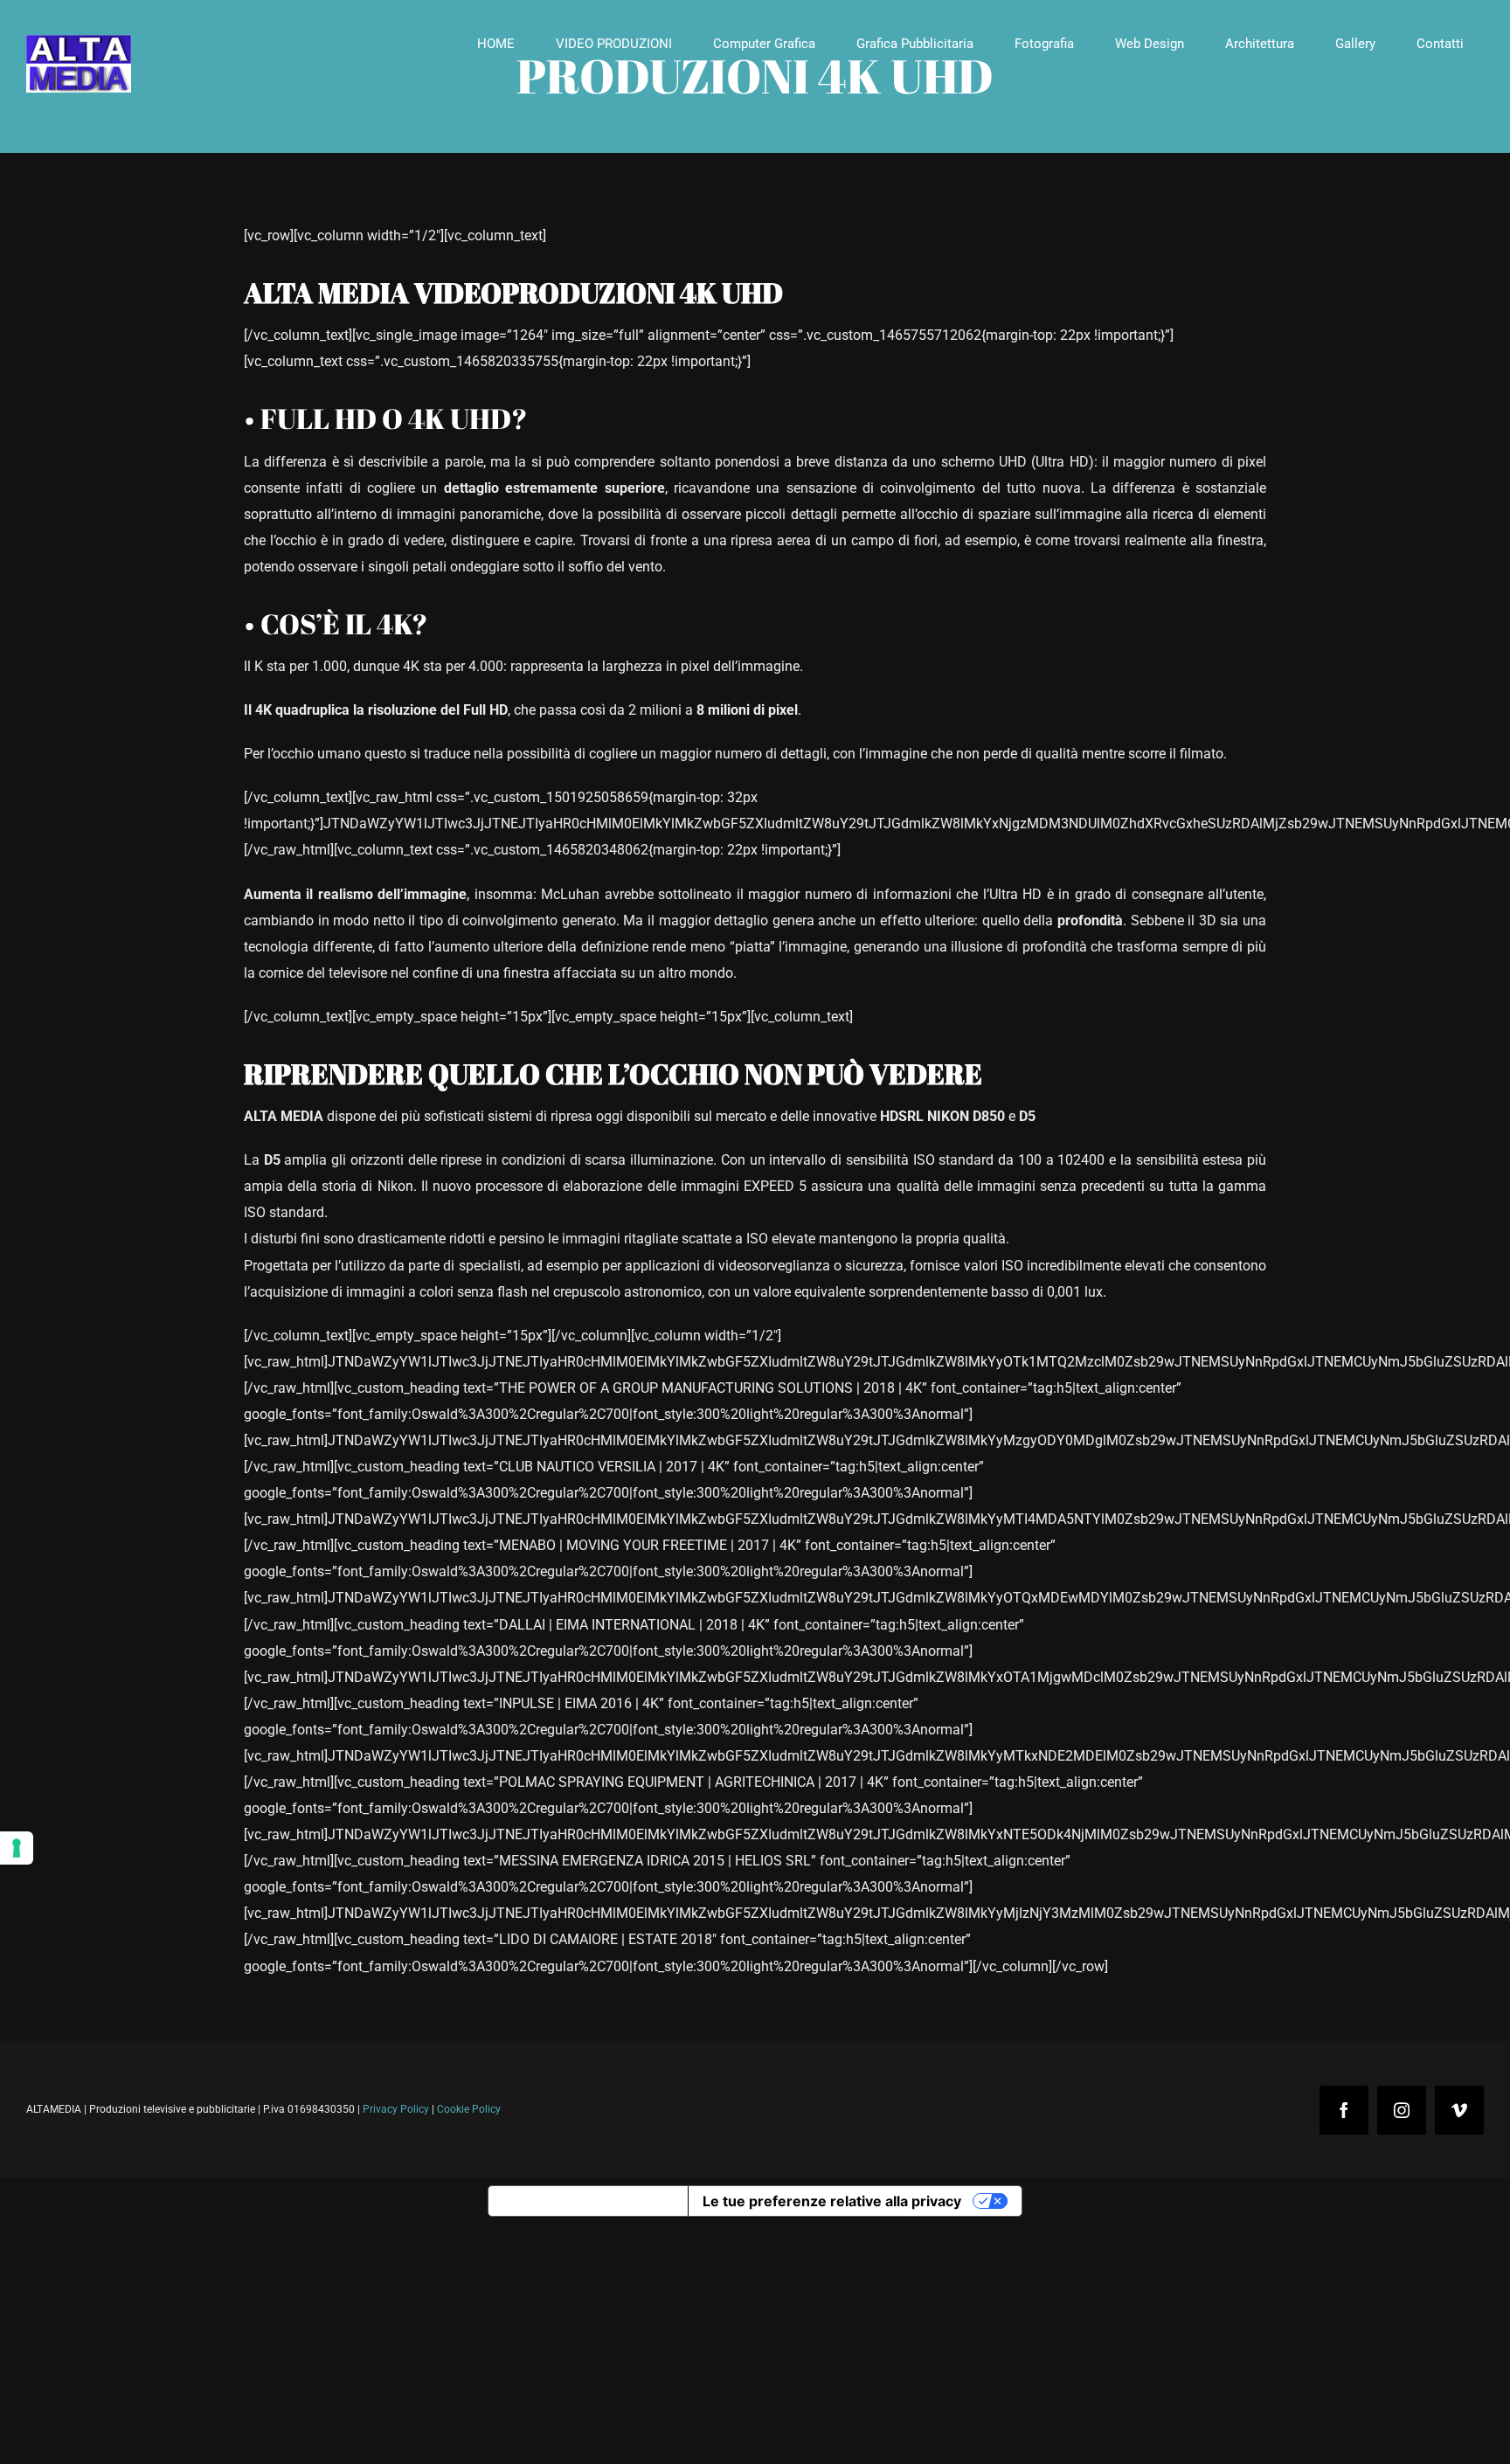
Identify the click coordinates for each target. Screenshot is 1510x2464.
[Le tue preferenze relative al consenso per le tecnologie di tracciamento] (17, 1848)
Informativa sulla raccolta (588, 2201)
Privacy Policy (396, 2109)
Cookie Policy (469, 2109)
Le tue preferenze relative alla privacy (832, 2201)
